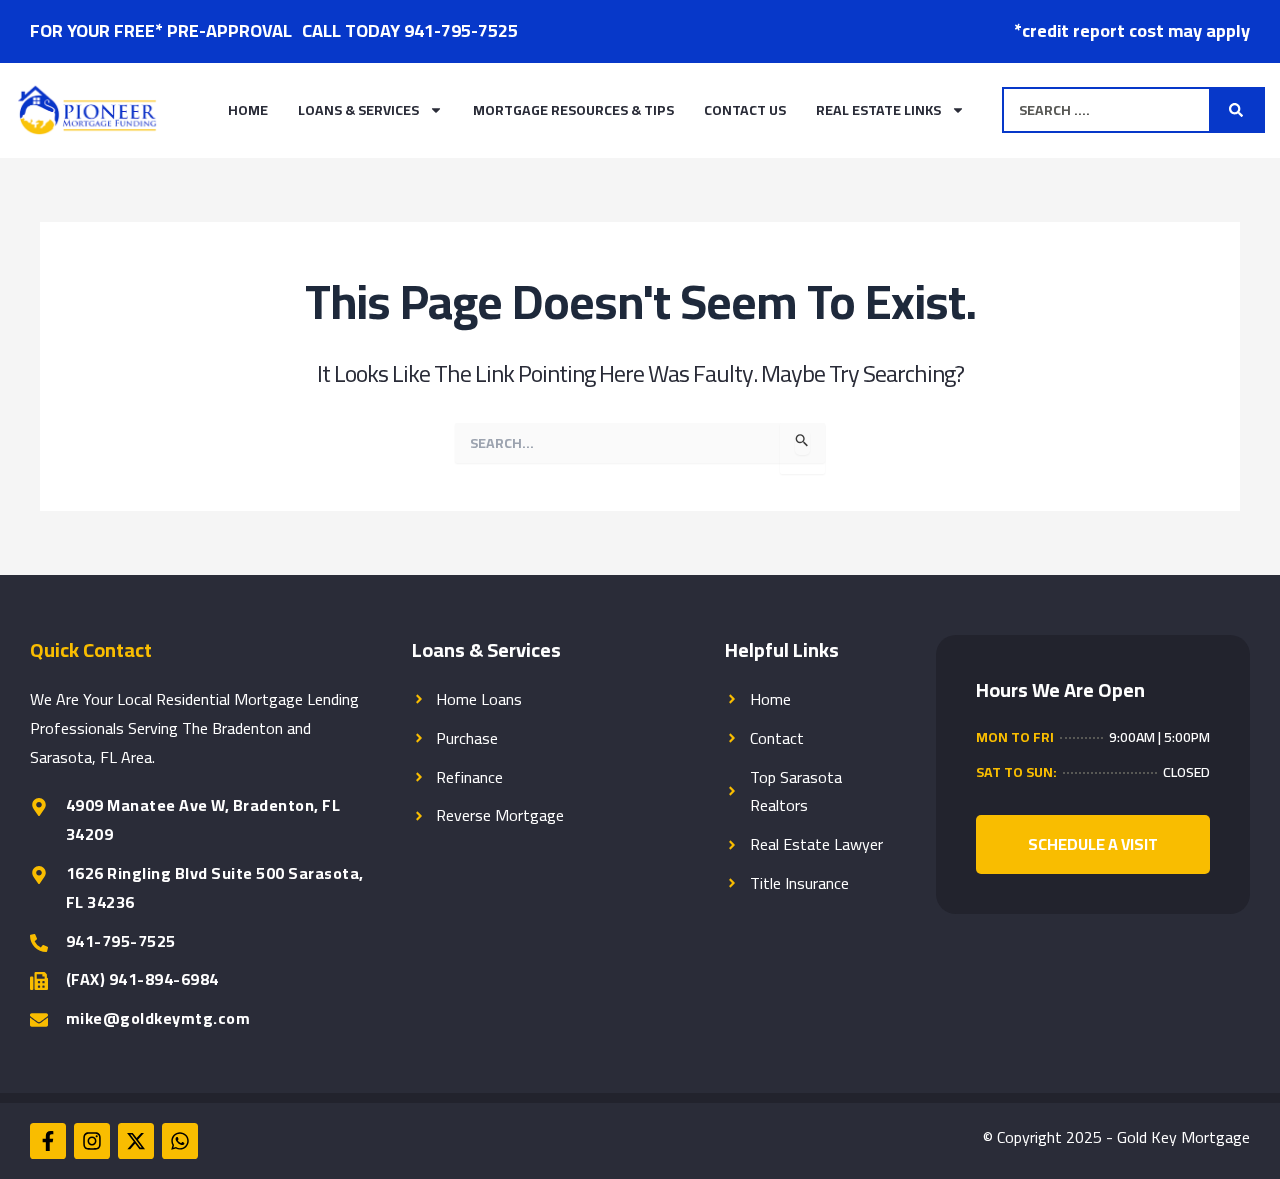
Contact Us (745, 110)
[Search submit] (1236, 110)
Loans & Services (358, 110)
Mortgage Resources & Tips (573, 110)
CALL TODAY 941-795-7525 (410, 30)
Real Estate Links (878, 110)
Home (248, 110)
